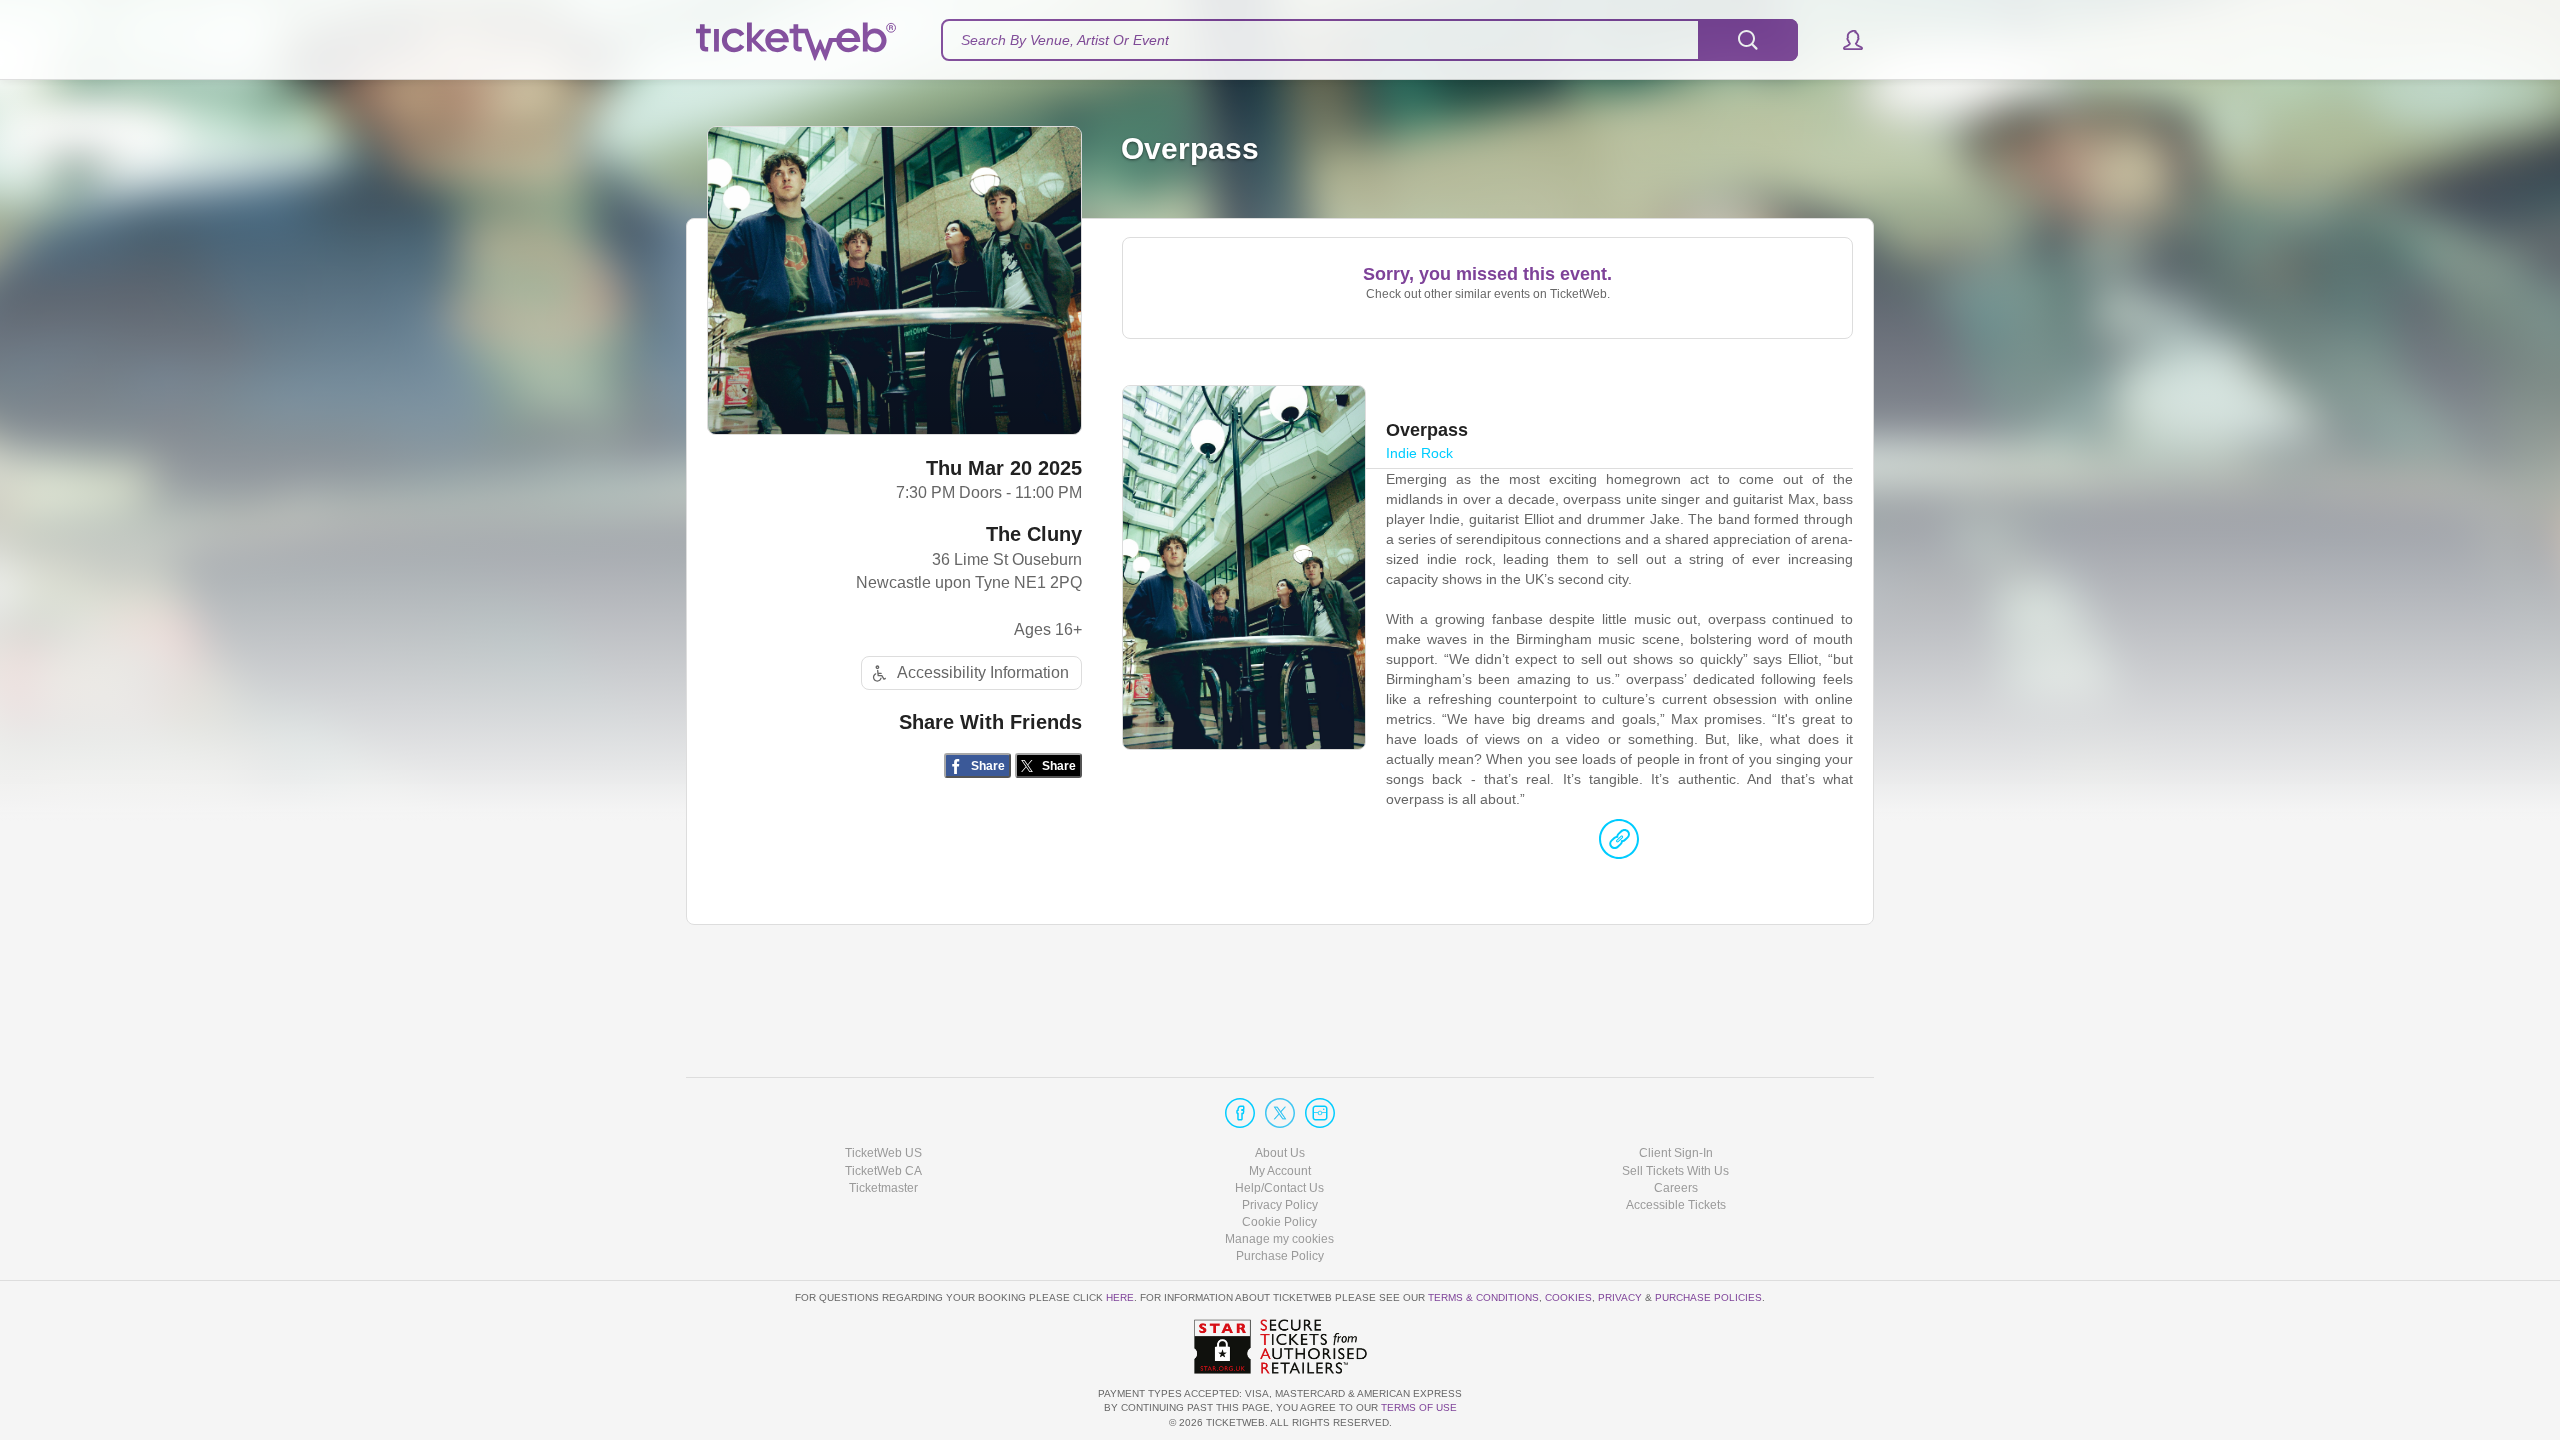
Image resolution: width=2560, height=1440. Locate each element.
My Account (1280, 1171)
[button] (1843, 40)
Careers (1676, 1188)
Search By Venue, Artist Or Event (1065, 40)
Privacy (1620, 1297)
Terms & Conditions (1483, 1297)
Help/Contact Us (1279, 1188)
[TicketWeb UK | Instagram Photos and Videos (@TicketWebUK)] (1320, 1113)
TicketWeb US (883, 1153)
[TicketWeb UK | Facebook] (1240, 1113)
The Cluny (1034, 534)
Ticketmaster (883, 1188)
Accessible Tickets (1676, 1205)
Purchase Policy (1280, 1256)
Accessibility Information (983, 672)
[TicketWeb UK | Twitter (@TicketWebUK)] (1280, 1113)
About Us (1280, 1153)
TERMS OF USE (1419, 1407)
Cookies (1568, 1297)
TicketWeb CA (883, 1171)
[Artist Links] (1619, 844)
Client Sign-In (1676, 1153)
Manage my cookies (1279, 1239)
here (1120, 1297)
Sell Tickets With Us (1675, 1171)
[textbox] (1369, 40)
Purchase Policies (1708, 1297)
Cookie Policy (1279, 1222)
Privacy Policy (1280, 1205)
